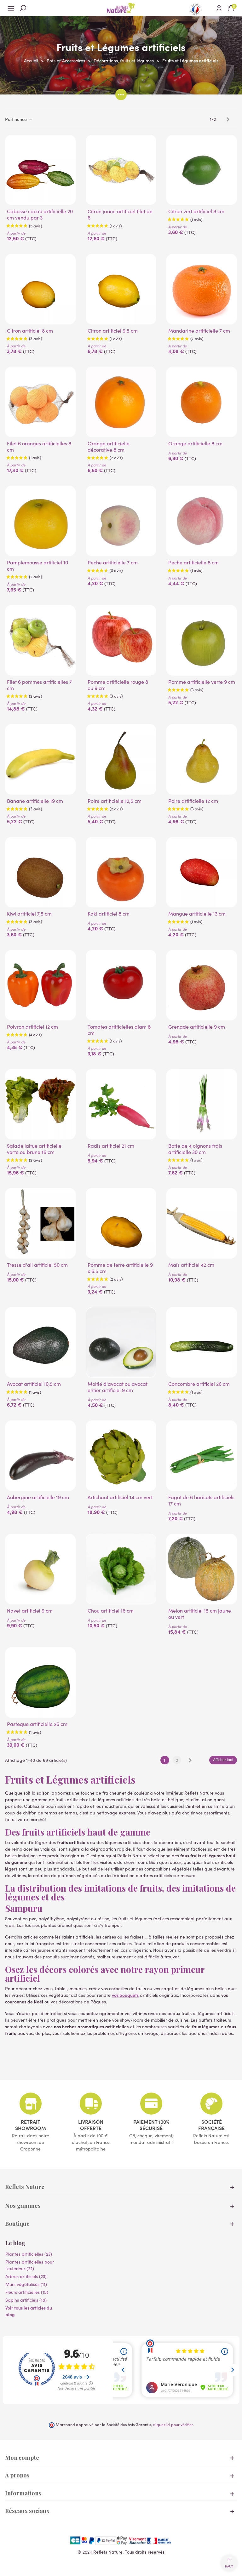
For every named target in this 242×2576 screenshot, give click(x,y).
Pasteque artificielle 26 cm (37, 1724)
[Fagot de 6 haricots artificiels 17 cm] (202, 1456)
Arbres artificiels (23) (26, 2276)
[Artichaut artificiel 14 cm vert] (121, 1456)
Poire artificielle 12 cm (193, 801)
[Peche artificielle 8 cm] (202, 521)
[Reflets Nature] (121, 8)
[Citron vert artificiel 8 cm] (202, 170)
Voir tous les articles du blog (29, 2311)
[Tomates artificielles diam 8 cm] (121, 985)
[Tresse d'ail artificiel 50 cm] (40, 1223)
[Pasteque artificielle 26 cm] (40, 1682)
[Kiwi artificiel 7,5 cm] (40, 872)
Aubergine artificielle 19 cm (38, 1497)
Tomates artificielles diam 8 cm (119, 1030)
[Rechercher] (23, 8)
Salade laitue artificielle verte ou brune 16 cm (34, 1149)
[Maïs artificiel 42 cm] (202, 1223)
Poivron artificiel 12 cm (32, 1027)
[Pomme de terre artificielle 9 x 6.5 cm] (121, 1223)
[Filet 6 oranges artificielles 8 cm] (40, 402)
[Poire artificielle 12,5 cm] (121, 759)
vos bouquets (125, 1995)
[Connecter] (219, 8)
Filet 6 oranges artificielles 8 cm (39, 447)
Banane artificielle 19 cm (35, 801)
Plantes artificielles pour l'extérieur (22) (30, 2265)
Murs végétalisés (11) (26, 2284)
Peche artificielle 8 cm (193, 563)
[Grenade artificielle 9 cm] (202, 985)
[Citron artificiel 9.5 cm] (121, 289)
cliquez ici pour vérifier (173, 2424)
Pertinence (17, 119)
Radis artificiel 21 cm (111, 1146)
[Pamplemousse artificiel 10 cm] (40, 521)
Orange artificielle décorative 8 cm (109, 447)
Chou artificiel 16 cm (111, 1611)
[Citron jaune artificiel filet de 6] (121, 170)
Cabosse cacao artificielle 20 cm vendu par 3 (40, 214)
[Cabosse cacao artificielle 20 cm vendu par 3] (40, 170)
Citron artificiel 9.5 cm (113, 331)
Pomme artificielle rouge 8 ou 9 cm (118, 685)
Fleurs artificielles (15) (27, 2292)
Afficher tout (223, 1760)
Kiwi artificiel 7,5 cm (29, 914)
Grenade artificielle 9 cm (197, 1027)
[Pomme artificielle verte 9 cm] (202, 640)
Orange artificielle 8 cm (195, 443)
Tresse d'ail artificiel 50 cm (37, 1265)
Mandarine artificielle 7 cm (199, 331)
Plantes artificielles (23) (29, 2254)
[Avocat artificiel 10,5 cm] (40, 1342)
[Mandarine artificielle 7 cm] (202, 289)
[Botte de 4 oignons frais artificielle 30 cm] (202, 1104)
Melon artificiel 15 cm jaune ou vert (200, 1614)
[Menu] (11, 8)
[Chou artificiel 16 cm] (121, 1569)
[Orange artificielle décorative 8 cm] (121, 402)
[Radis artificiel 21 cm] (121, 1104)
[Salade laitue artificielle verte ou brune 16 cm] (40, 1104)
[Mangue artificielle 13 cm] (202, 872)
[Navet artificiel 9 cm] (40, 1569)
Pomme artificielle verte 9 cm (202, 682)
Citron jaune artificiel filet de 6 (120, 214)
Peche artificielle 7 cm (113, 563)
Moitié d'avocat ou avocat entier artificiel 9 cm (118, 1387)
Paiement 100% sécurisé (151, 2125)
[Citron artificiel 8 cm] (40, 289)
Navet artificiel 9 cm (30, 1611)
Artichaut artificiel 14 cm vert (120, 1497)
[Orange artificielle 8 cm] (202, 402)
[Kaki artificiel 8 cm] (121, 872)
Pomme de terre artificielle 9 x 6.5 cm (120, 1268)
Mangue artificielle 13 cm (197, 914)
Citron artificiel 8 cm (30, 331)
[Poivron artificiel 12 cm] (40, 985)
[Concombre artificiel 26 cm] (202, 1342)
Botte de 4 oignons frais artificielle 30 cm (195, 1149)
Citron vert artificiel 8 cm (196, 211)
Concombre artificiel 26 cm (199, 1384)
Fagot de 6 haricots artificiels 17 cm (201, 1500)
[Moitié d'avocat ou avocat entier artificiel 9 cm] (121, 1342)
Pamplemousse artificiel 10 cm (37, 566)
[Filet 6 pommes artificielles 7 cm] (40, 640)
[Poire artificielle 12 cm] (202, 759)
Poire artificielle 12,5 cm (115, 801)
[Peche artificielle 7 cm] (121, 521)
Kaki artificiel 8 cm (109, 914)
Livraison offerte (91, 2125)
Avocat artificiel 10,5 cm (34, 1384)
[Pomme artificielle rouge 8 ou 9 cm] (121, 640)
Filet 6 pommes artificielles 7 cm (39, 685)
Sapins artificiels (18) (26, 2300)
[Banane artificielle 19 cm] (40, 759)
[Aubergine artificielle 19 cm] (40, 1456)
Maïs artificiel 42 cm (191, 1265)
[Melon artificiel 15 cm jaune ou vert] (202, 1569)
